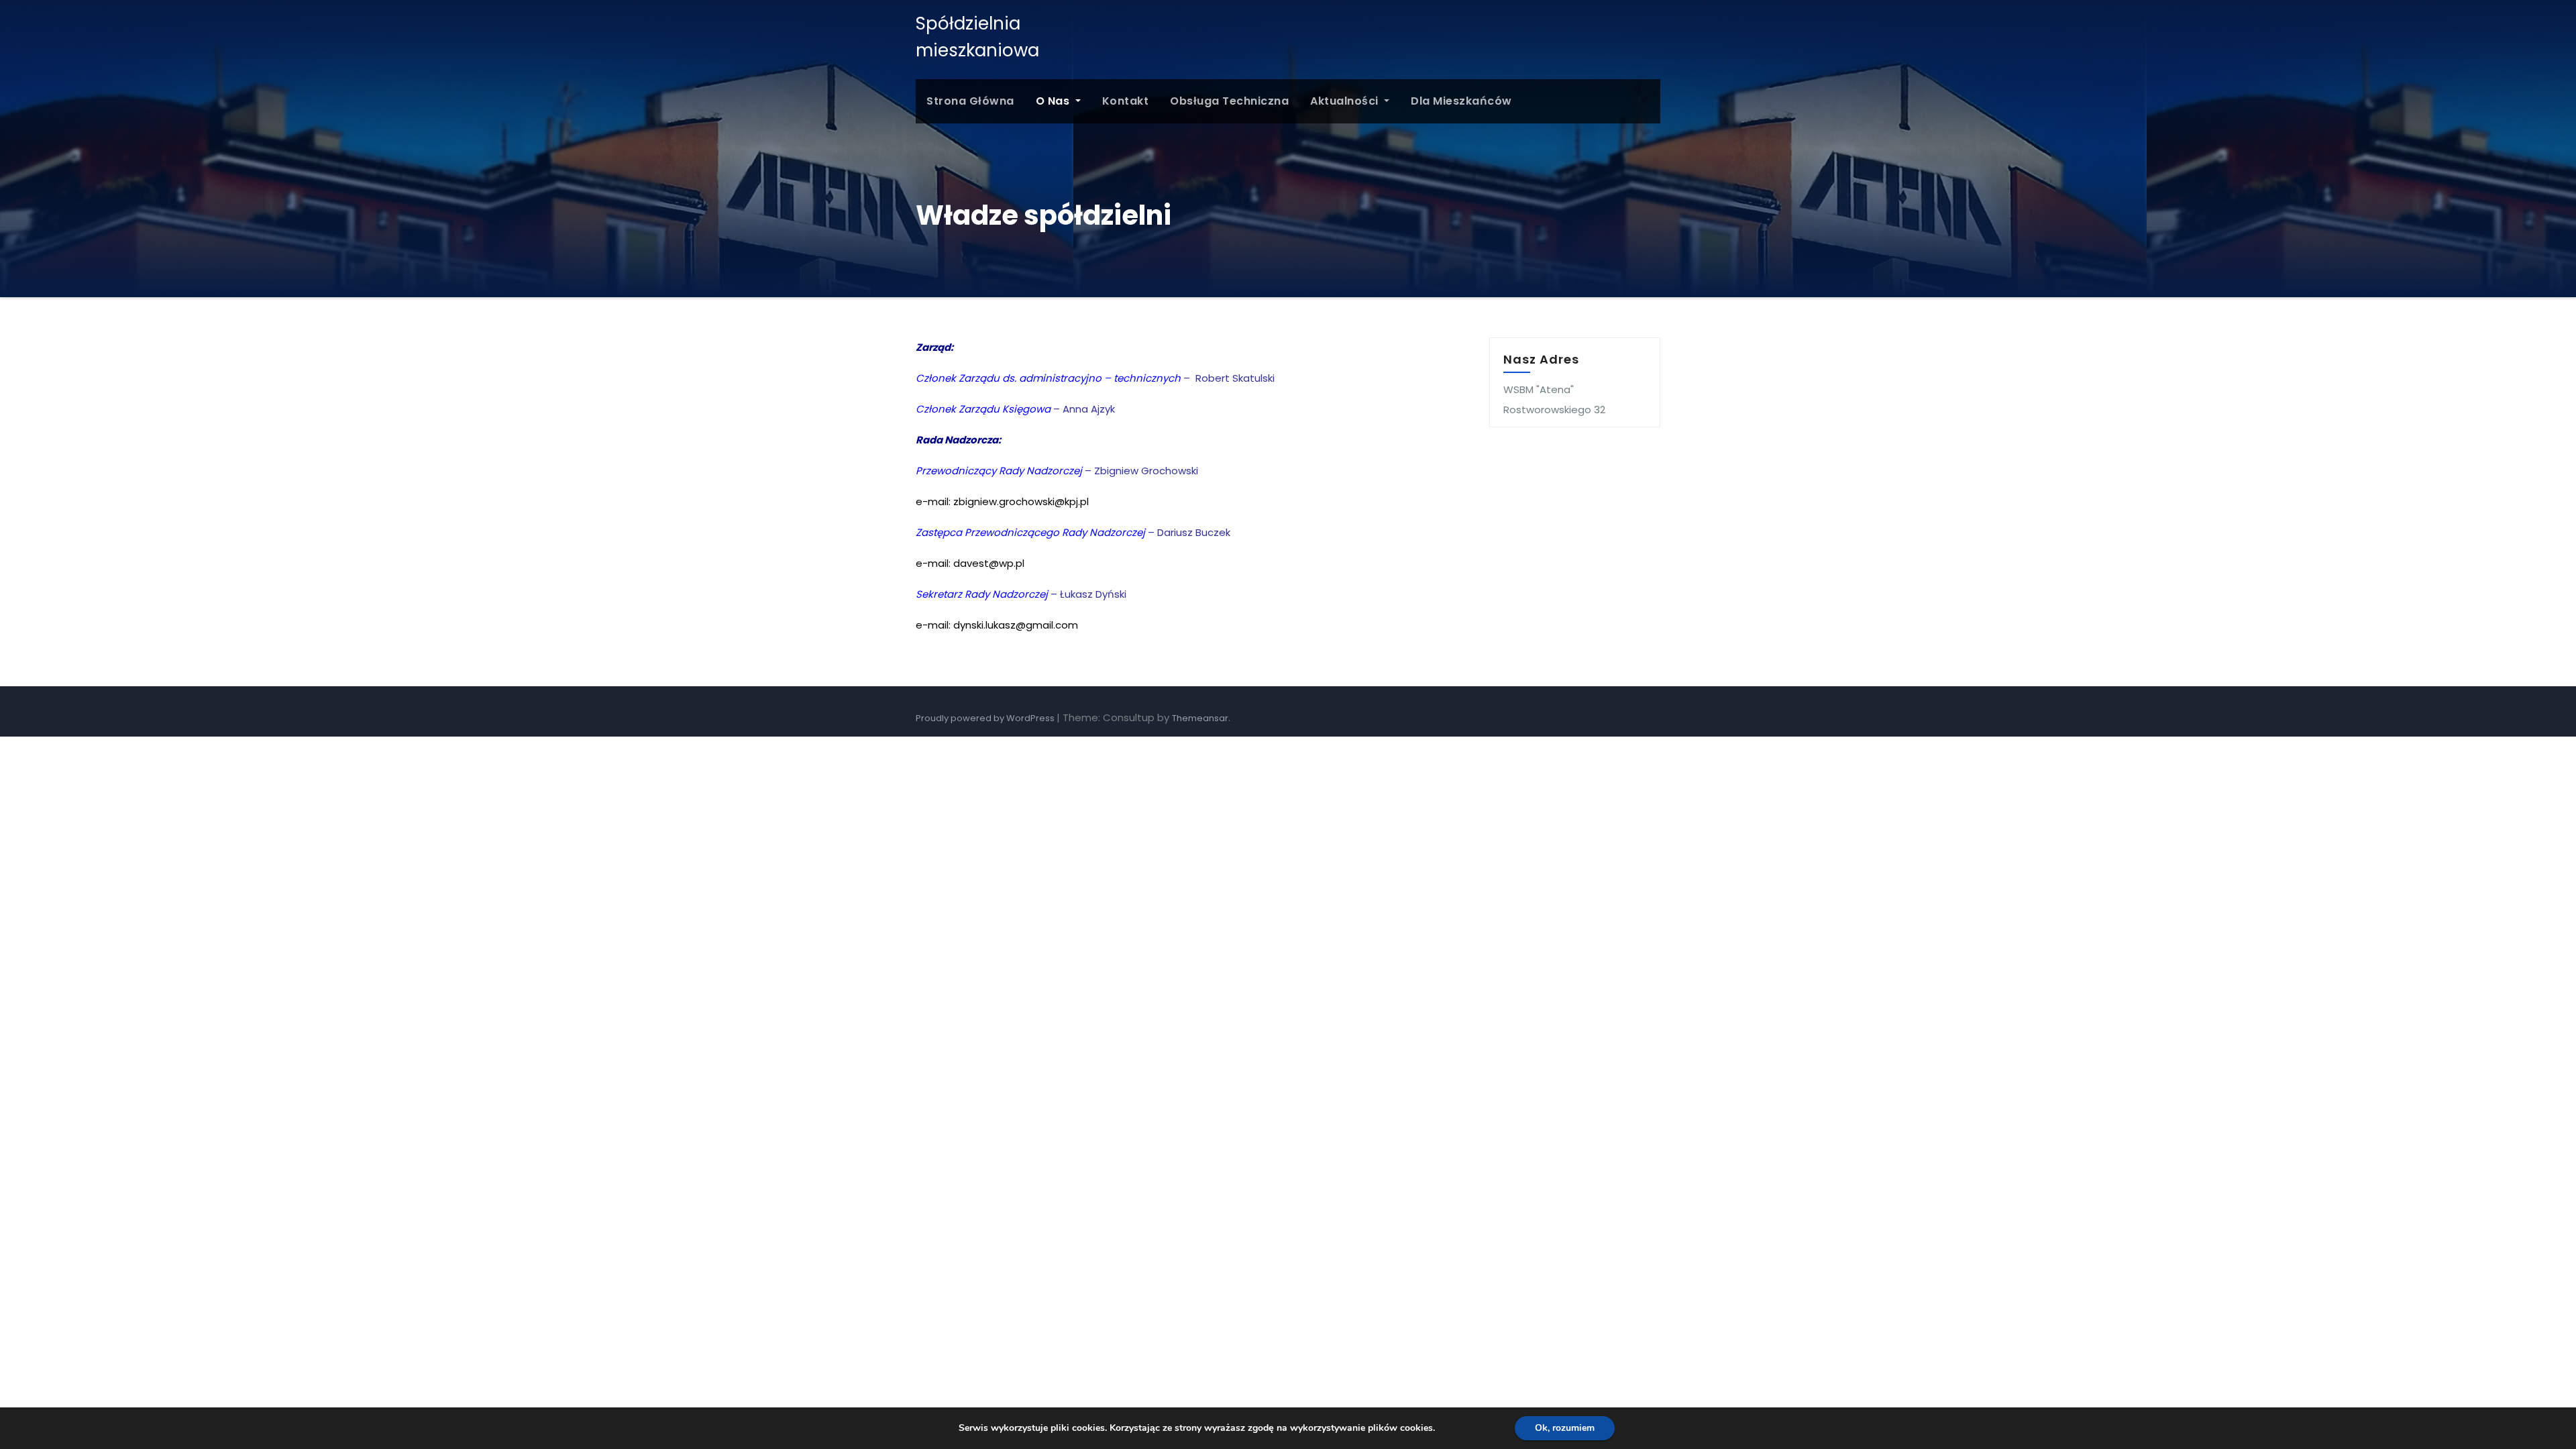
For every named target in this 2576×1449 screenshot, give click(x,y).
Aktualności (1346, 101)
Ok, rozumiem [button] (1565, 1428)
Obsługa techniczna (1229, 101)
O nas (1054, 101)
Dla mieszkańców (1461, 101)
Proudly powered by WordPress (986, 718)
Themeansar (1200, 718)
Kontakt (1126, 101)
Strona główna (970, 101)
